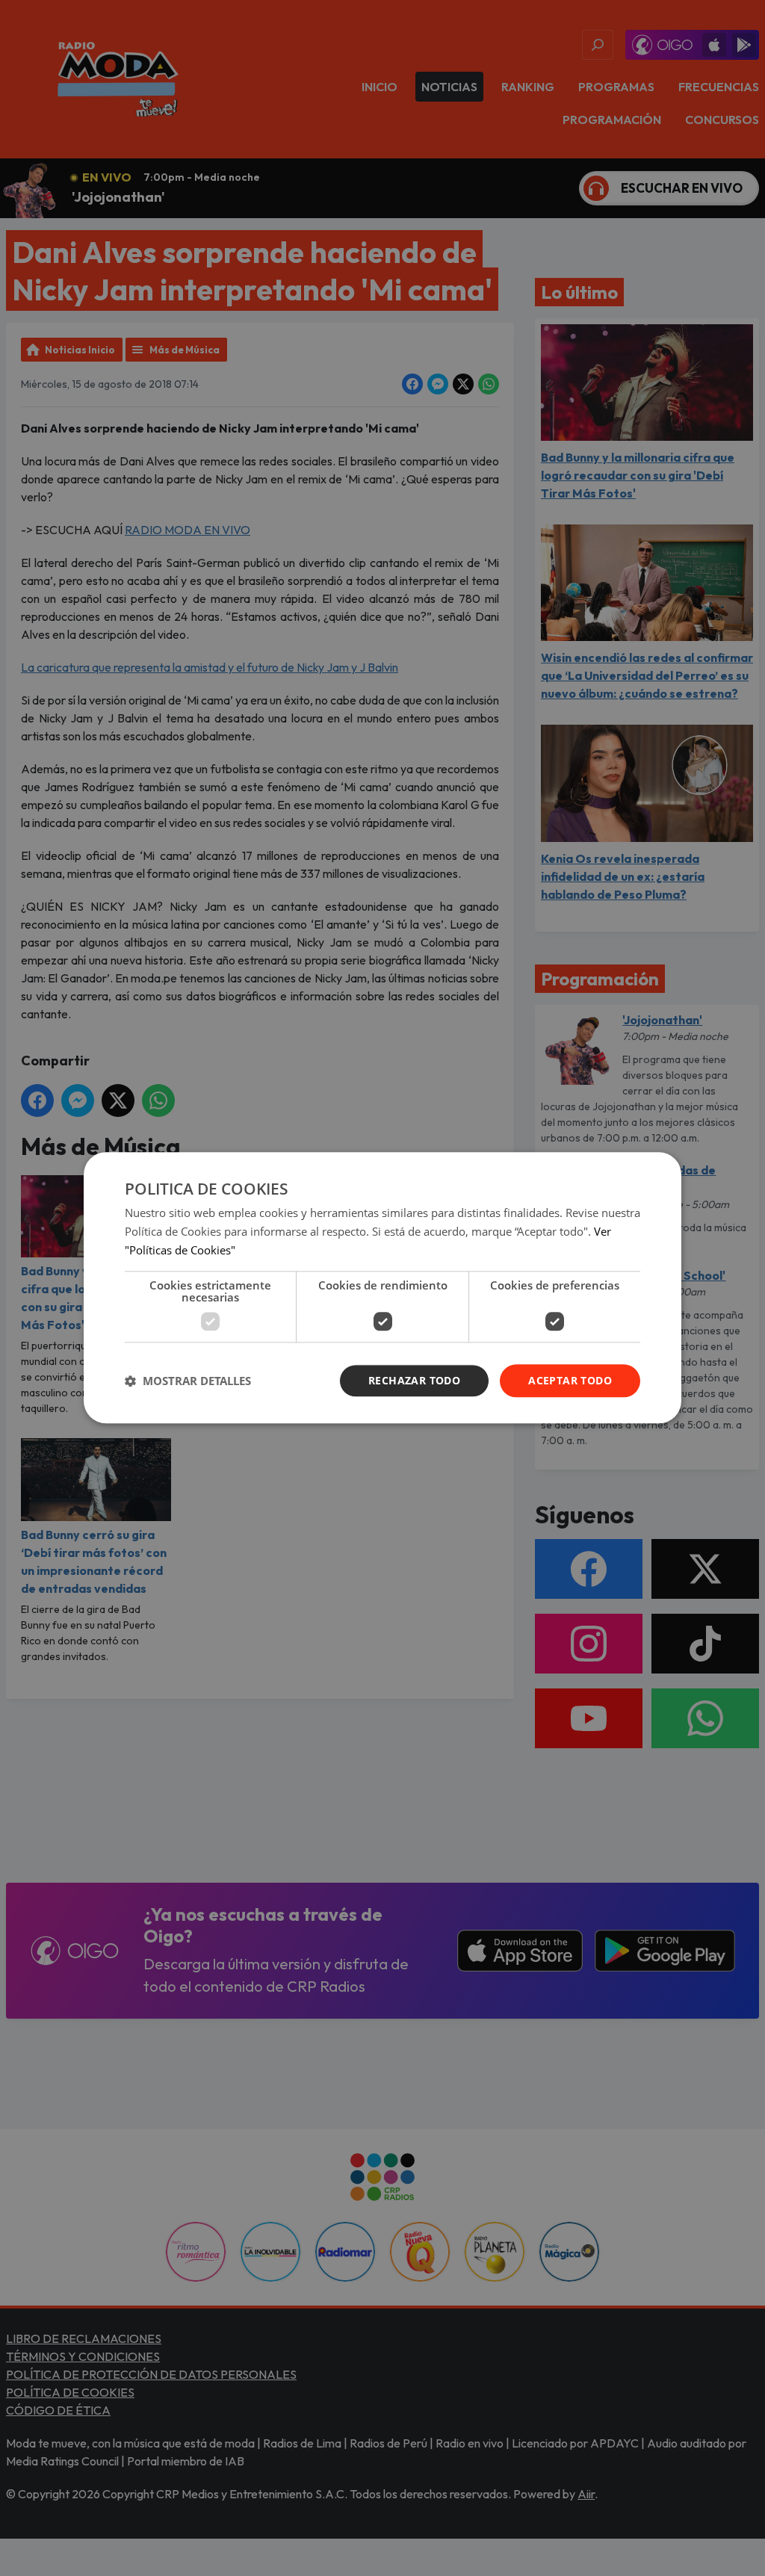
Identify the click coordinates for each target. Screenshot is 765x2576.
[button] (188, 1381)
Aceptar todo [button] (570, 1380)
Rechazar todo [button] (414, 1380)
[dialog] (382, 1288)
